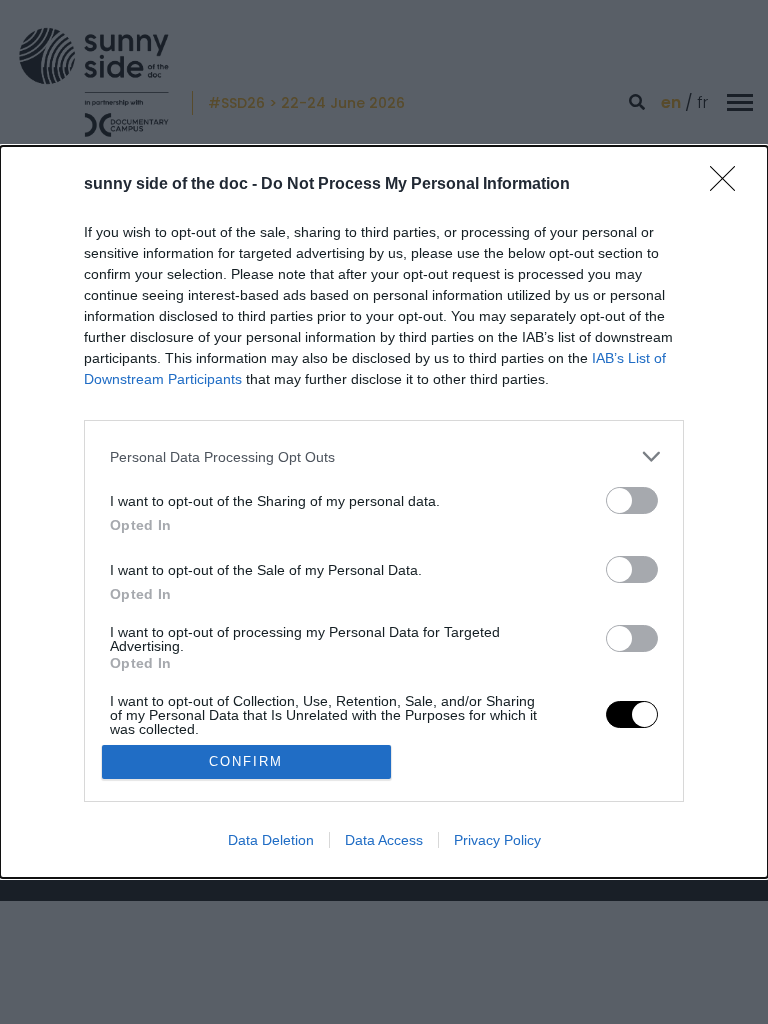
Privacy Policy (497, 840)
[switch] (632, 500)
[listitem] (384, 456)
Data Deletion (271, 840)
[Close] (729, 185)
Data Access (384, 840)
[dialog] (384, 511)
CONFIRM (246, 761)
